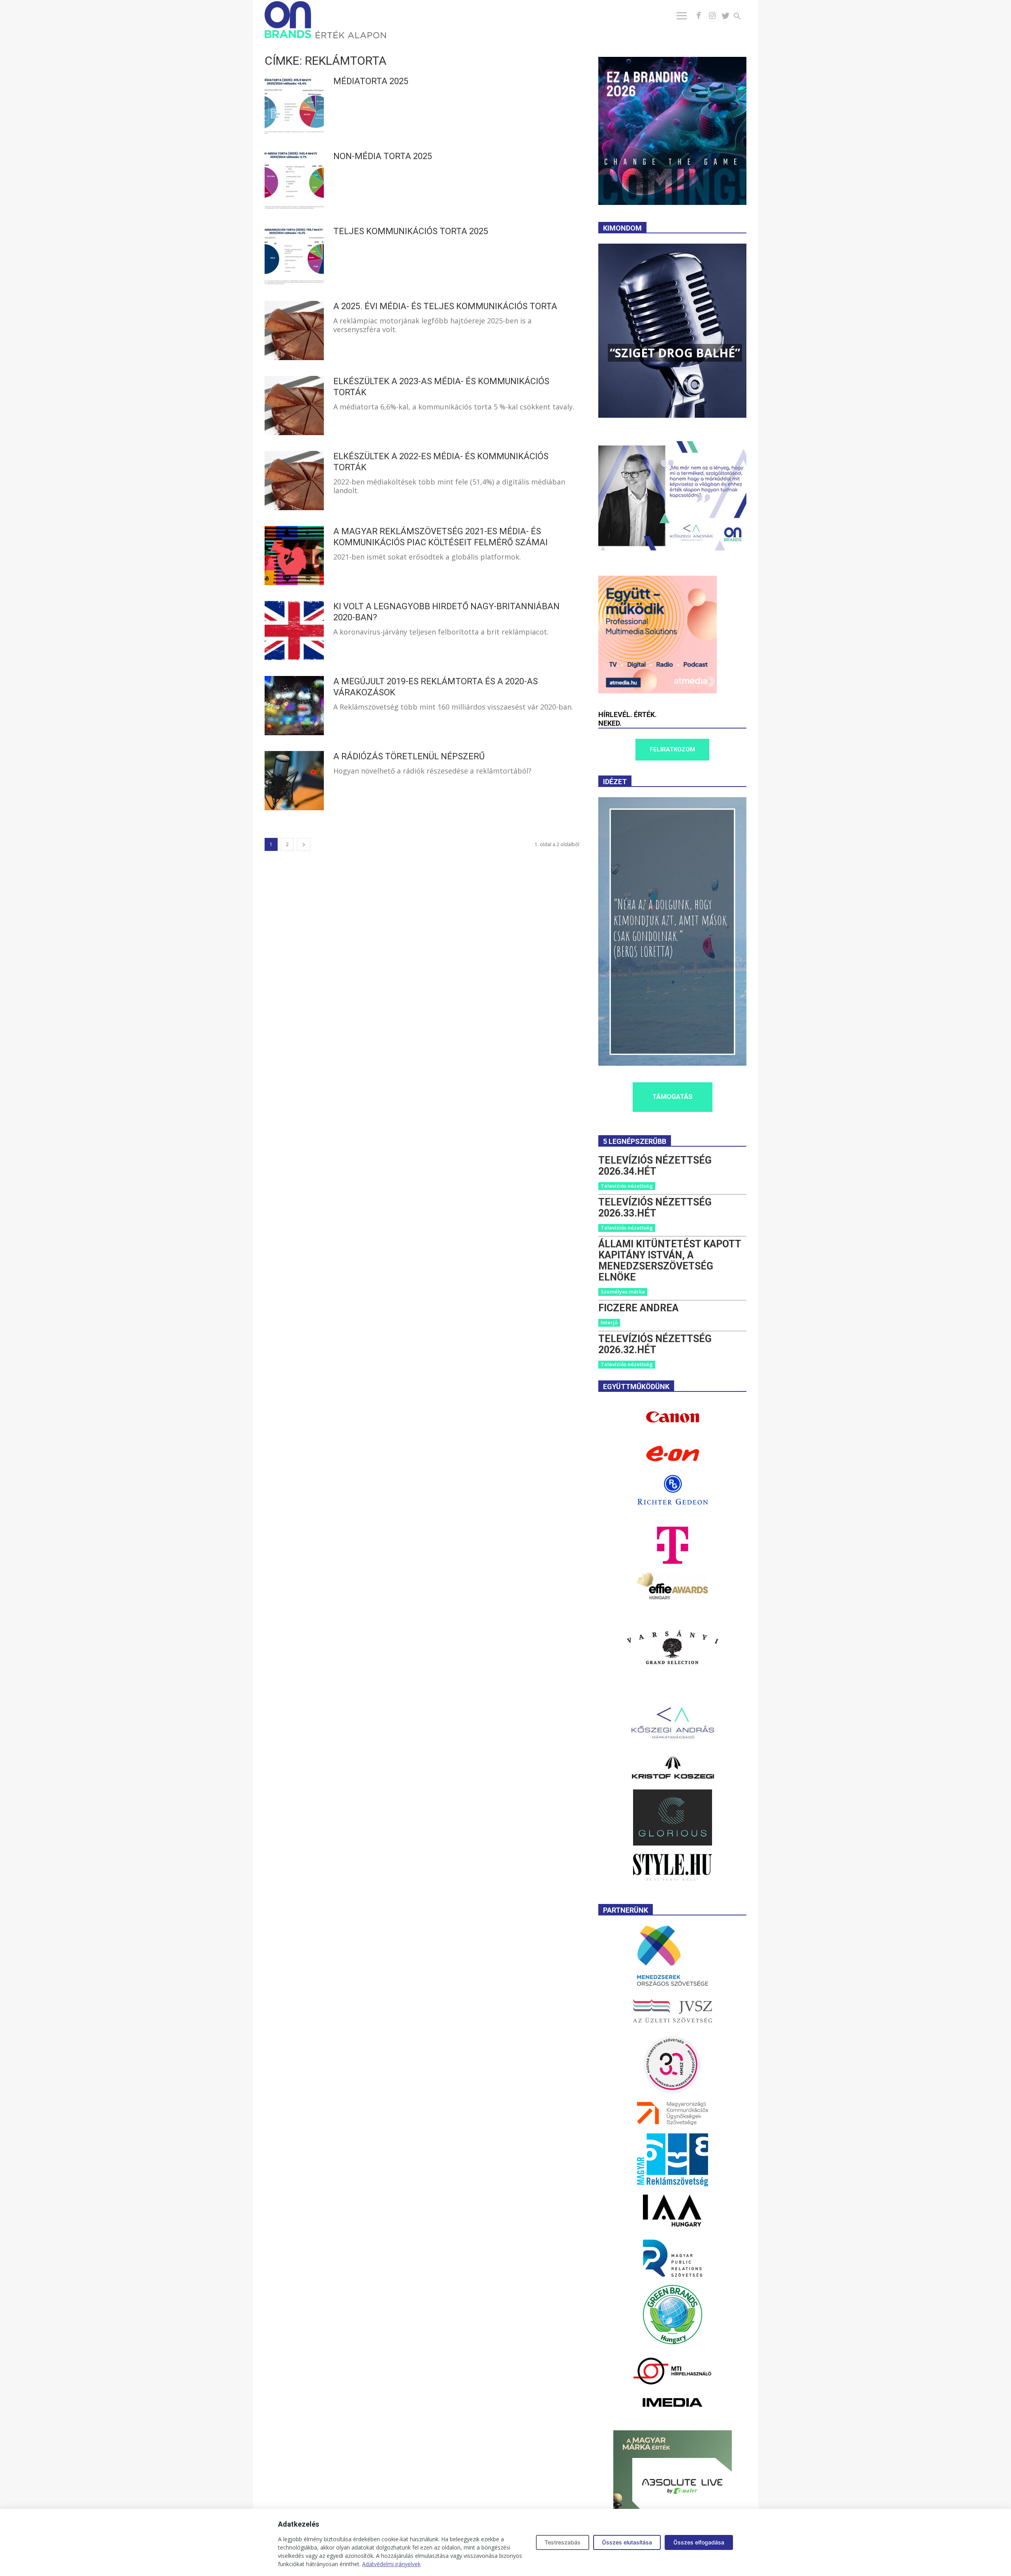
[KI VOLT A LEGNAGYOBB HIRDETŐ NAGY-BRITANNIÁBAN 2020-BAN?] (294, 631)
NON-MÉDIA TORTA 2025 (383, 156)
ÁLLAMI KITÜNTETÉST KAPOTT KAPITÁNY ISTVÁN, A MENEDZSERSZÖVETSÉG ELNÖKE (670, 1261)
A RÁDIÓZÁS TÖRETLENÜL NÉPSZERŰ (409, 756)
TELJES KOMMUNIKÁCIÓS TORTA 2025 (411, 231)
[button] (742, 17)
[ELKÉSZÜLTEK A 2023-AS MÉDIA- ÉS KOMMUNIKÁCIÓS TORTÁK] (294, 406)
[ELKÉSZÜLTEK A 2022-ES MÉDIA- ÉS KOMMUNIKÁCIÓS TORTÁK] (294, 481)
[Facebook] (699, 16)
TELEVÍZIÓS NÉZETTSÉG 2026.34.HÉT (655, 1166)
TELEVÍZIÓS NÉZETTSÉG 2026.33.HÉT (655, 1208)
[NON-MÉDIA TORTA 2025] (294, 180)
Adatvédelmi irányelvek (391, 2564)
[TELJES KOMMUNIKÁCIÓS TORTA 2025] (294, 255)
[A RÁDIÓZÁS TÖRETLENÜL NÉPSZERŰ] (294, 781)
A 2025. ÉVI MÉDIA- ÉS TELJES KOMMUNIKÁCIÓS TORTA (445, 306)
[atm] (658, 691)
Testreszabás (563, 2542)
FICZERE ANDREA (638, 1308)
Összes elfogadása (699, 2542)
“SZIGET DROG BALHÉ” (675, 353)
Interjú (609, 1322)
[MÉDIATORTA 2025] (294, 105)
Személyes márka (623, 1292)
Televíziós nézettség (627, 1186)
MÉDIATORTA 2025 (371, 81)
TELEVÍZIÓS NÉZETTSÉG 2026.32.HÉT (655, 1344)
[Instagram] (712, 16)
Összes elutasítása (627, 2542)
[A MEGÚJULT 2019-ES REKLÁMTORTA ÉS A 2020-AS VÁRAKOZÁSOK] (294, 706)
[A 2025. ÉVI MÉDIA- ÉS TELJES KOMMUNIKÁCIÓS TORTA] (294, 330)
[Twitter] (725, 16)
